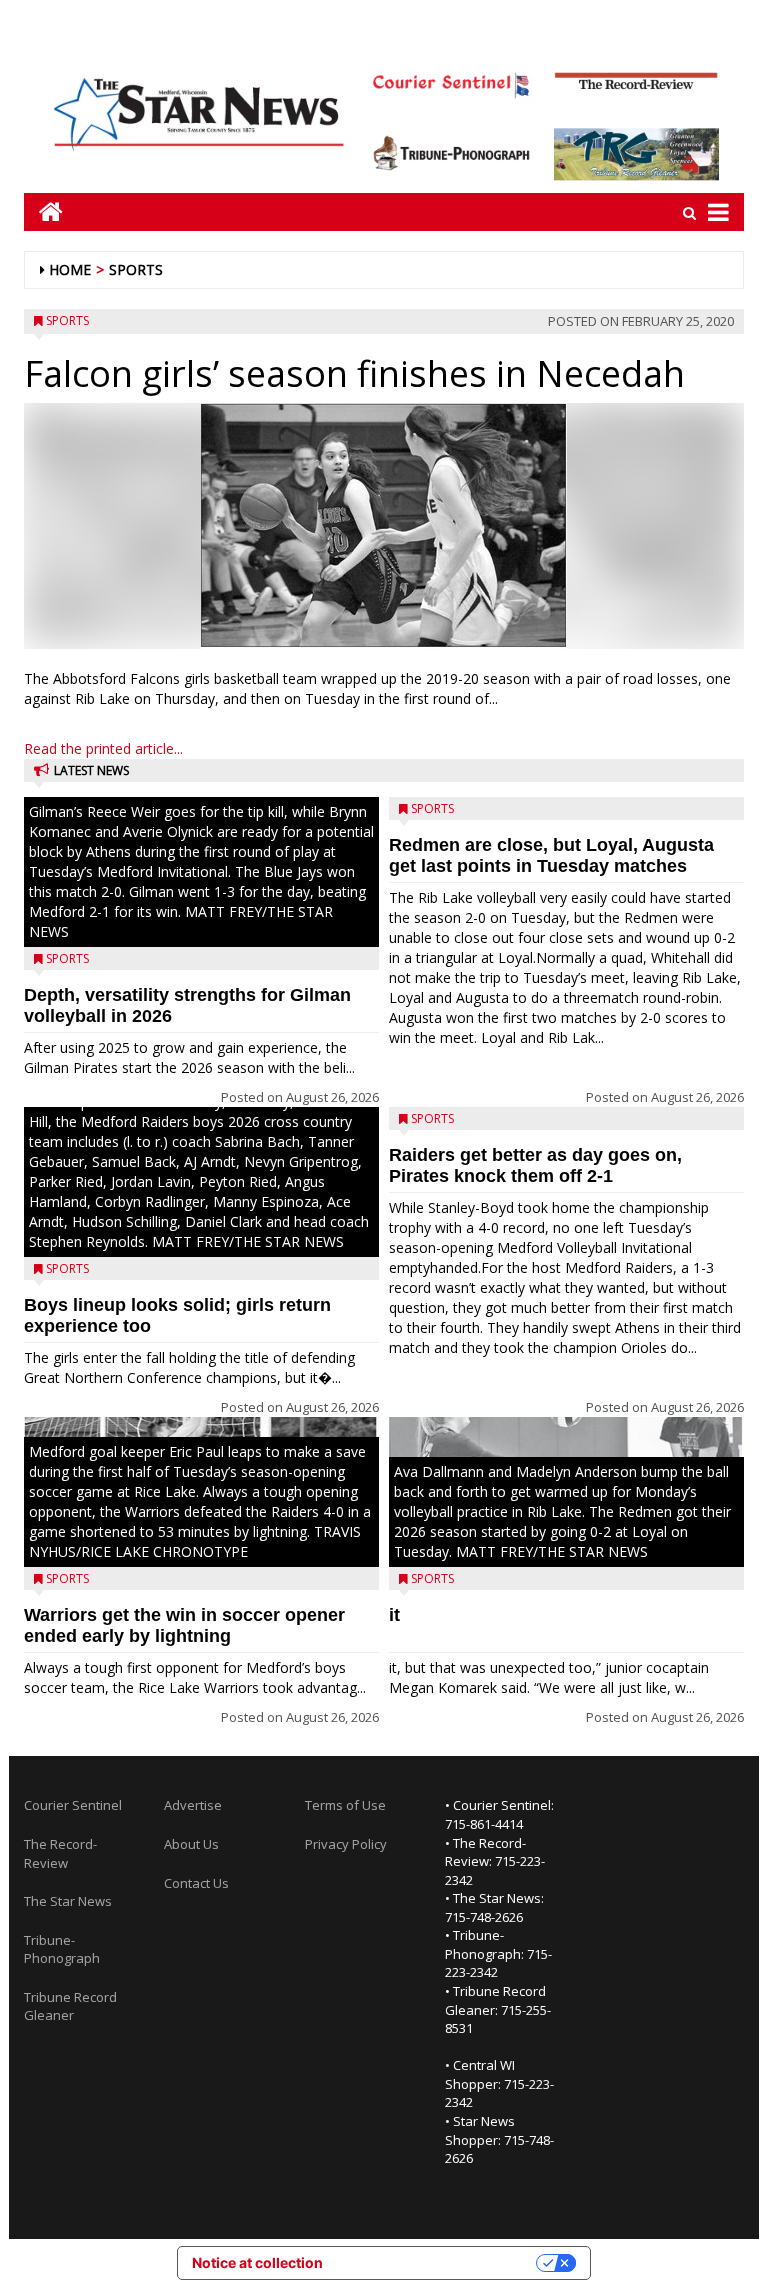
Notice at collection (257, 2262)
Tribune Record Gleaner (70, 2006)
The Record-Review (60, 1853)
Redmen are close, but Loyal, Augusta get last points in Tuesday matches (551, 855)
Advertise (193, 1805)
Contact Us (196, 1883)
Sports (136, 269)
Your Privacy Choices (438, 2262)
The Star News (68, 1901)
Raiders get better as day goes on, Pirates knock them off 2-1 (535, 1165)
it (394, 1615)
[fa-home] (43, 211)
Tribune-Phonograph (62, 1949)
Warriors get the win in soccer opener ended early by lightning (184, 1625)
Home (70, 269)
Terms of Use (345, 1805)
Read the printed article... (103, 748)
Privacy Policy (346, 1844)
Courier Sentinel (73, 1805)
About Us (191, 1844)
